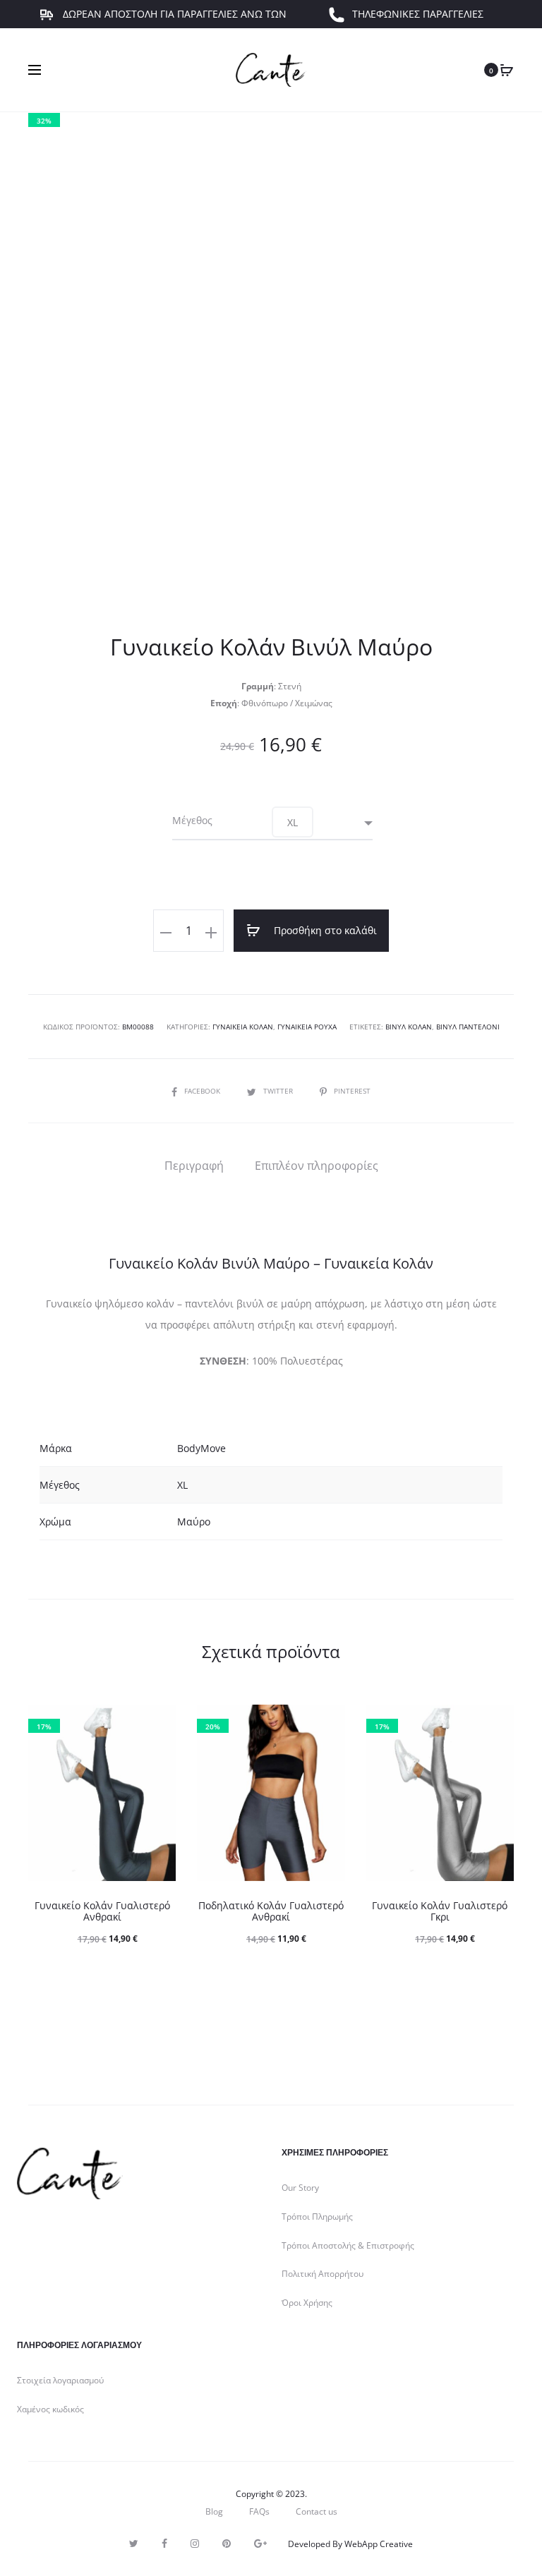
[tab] (194, 1166)
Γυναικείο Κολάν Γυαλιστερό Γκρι (440, 1911)
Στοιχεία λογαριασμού (60, 2380)
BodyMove (201, 1448)
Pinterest (352, 1091)
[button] (293, 822)
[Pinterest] (227, 2544)
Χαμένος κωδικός (50, 2409)
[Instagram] (195, 2544)
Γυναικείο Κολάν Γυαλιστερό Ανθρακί (102, 1911)
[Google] (260, 2544)
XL (182, 1485)
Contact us (317, 2511)
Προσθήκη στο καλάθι (324, 930)
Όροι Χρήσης (307, 2303)
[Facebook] (164, 2544)
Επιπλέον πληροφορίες (317, 1166)
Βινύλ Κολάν (409, 1027)
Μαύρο (194, 1522)
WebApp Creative (379, 2544)
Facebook (203, 1091)
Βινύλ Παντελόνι (468, 1027)
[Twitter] (134, 2544)
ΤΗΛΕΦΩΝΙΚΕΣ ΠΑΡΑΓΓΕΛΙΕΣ (418, 24)
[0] (507, 70)
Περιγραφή (194, 1166)
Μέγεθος (192, 821)
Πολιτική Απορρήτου (323, 2274)
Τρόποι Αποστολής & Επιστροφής (348, 2245)
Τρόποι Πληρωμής (317, 2217)
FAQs (259, 2511)
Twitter (279, 1091)
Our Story (300, 2188)
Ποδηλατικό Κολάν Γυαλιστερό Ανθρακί (271, 1911)
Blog (214, 2511)
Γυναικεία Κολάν (243, 1027)
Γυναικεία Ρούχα (307, 1027)
